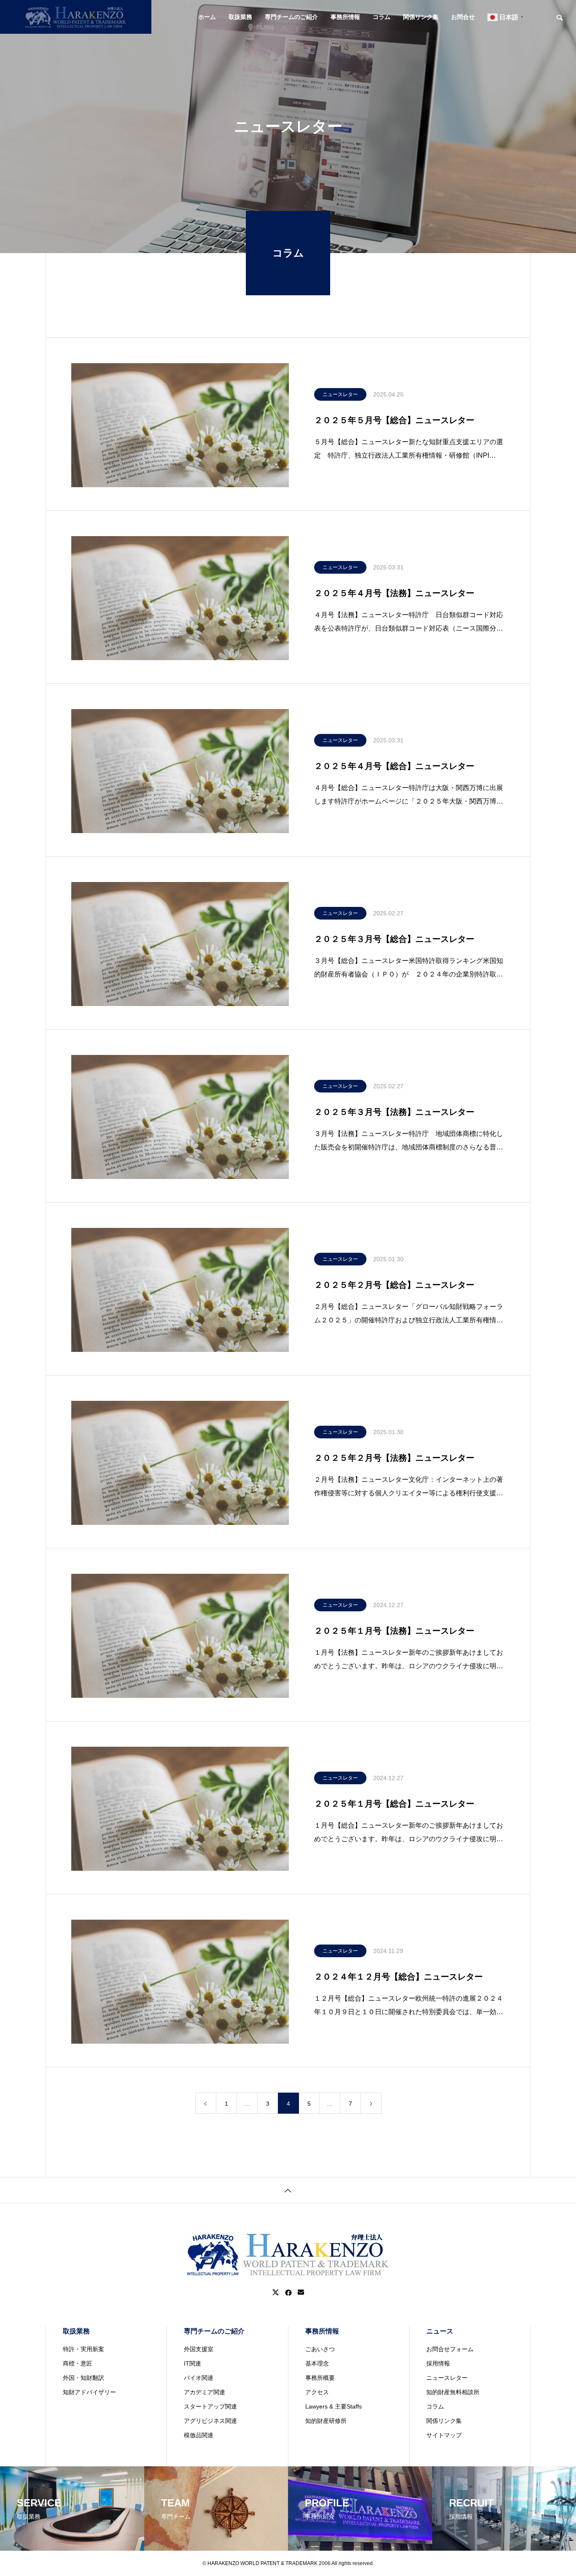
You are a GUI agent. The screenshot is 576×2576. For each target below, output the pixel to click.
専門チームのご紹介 (291, 17)
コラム (382, 17)
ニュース (440, 2331)
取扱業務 (240, 17)
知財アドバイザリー (89, 2392)
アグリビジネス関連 (210, 2421)
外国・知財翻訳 (83, 2378)
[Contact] (301, 2293)
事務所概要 (320, 2378)
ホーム (207, 17)
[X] (276, 2293)
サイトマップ (444, 2435)
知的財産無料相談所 (453, 2392)
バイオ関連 (199, 2378)
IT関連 (192, 2363)
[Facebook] (288, 2293)
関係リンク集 (421, 17)
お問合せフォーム (450, 2349)
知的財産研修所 (326, 2421)
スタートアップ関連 (210, 2406)
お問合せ (463, 17)
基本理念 (317, 2363)
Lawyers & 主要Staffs (334, 2406)
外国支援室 (199, 2349)
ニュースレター (340, 394)
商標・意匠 (78, 2363)
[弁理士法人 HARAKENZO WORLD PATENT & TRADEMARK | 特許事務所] (76, 17)
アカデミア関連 (205, 2392)
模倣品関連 (199, 2435)
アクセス (317, 2392)
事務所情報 (345, 17)
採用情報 (438, 2363)
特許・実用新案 (83, 2349)
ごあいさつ (320, 2349)
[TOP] (288, 2190)
